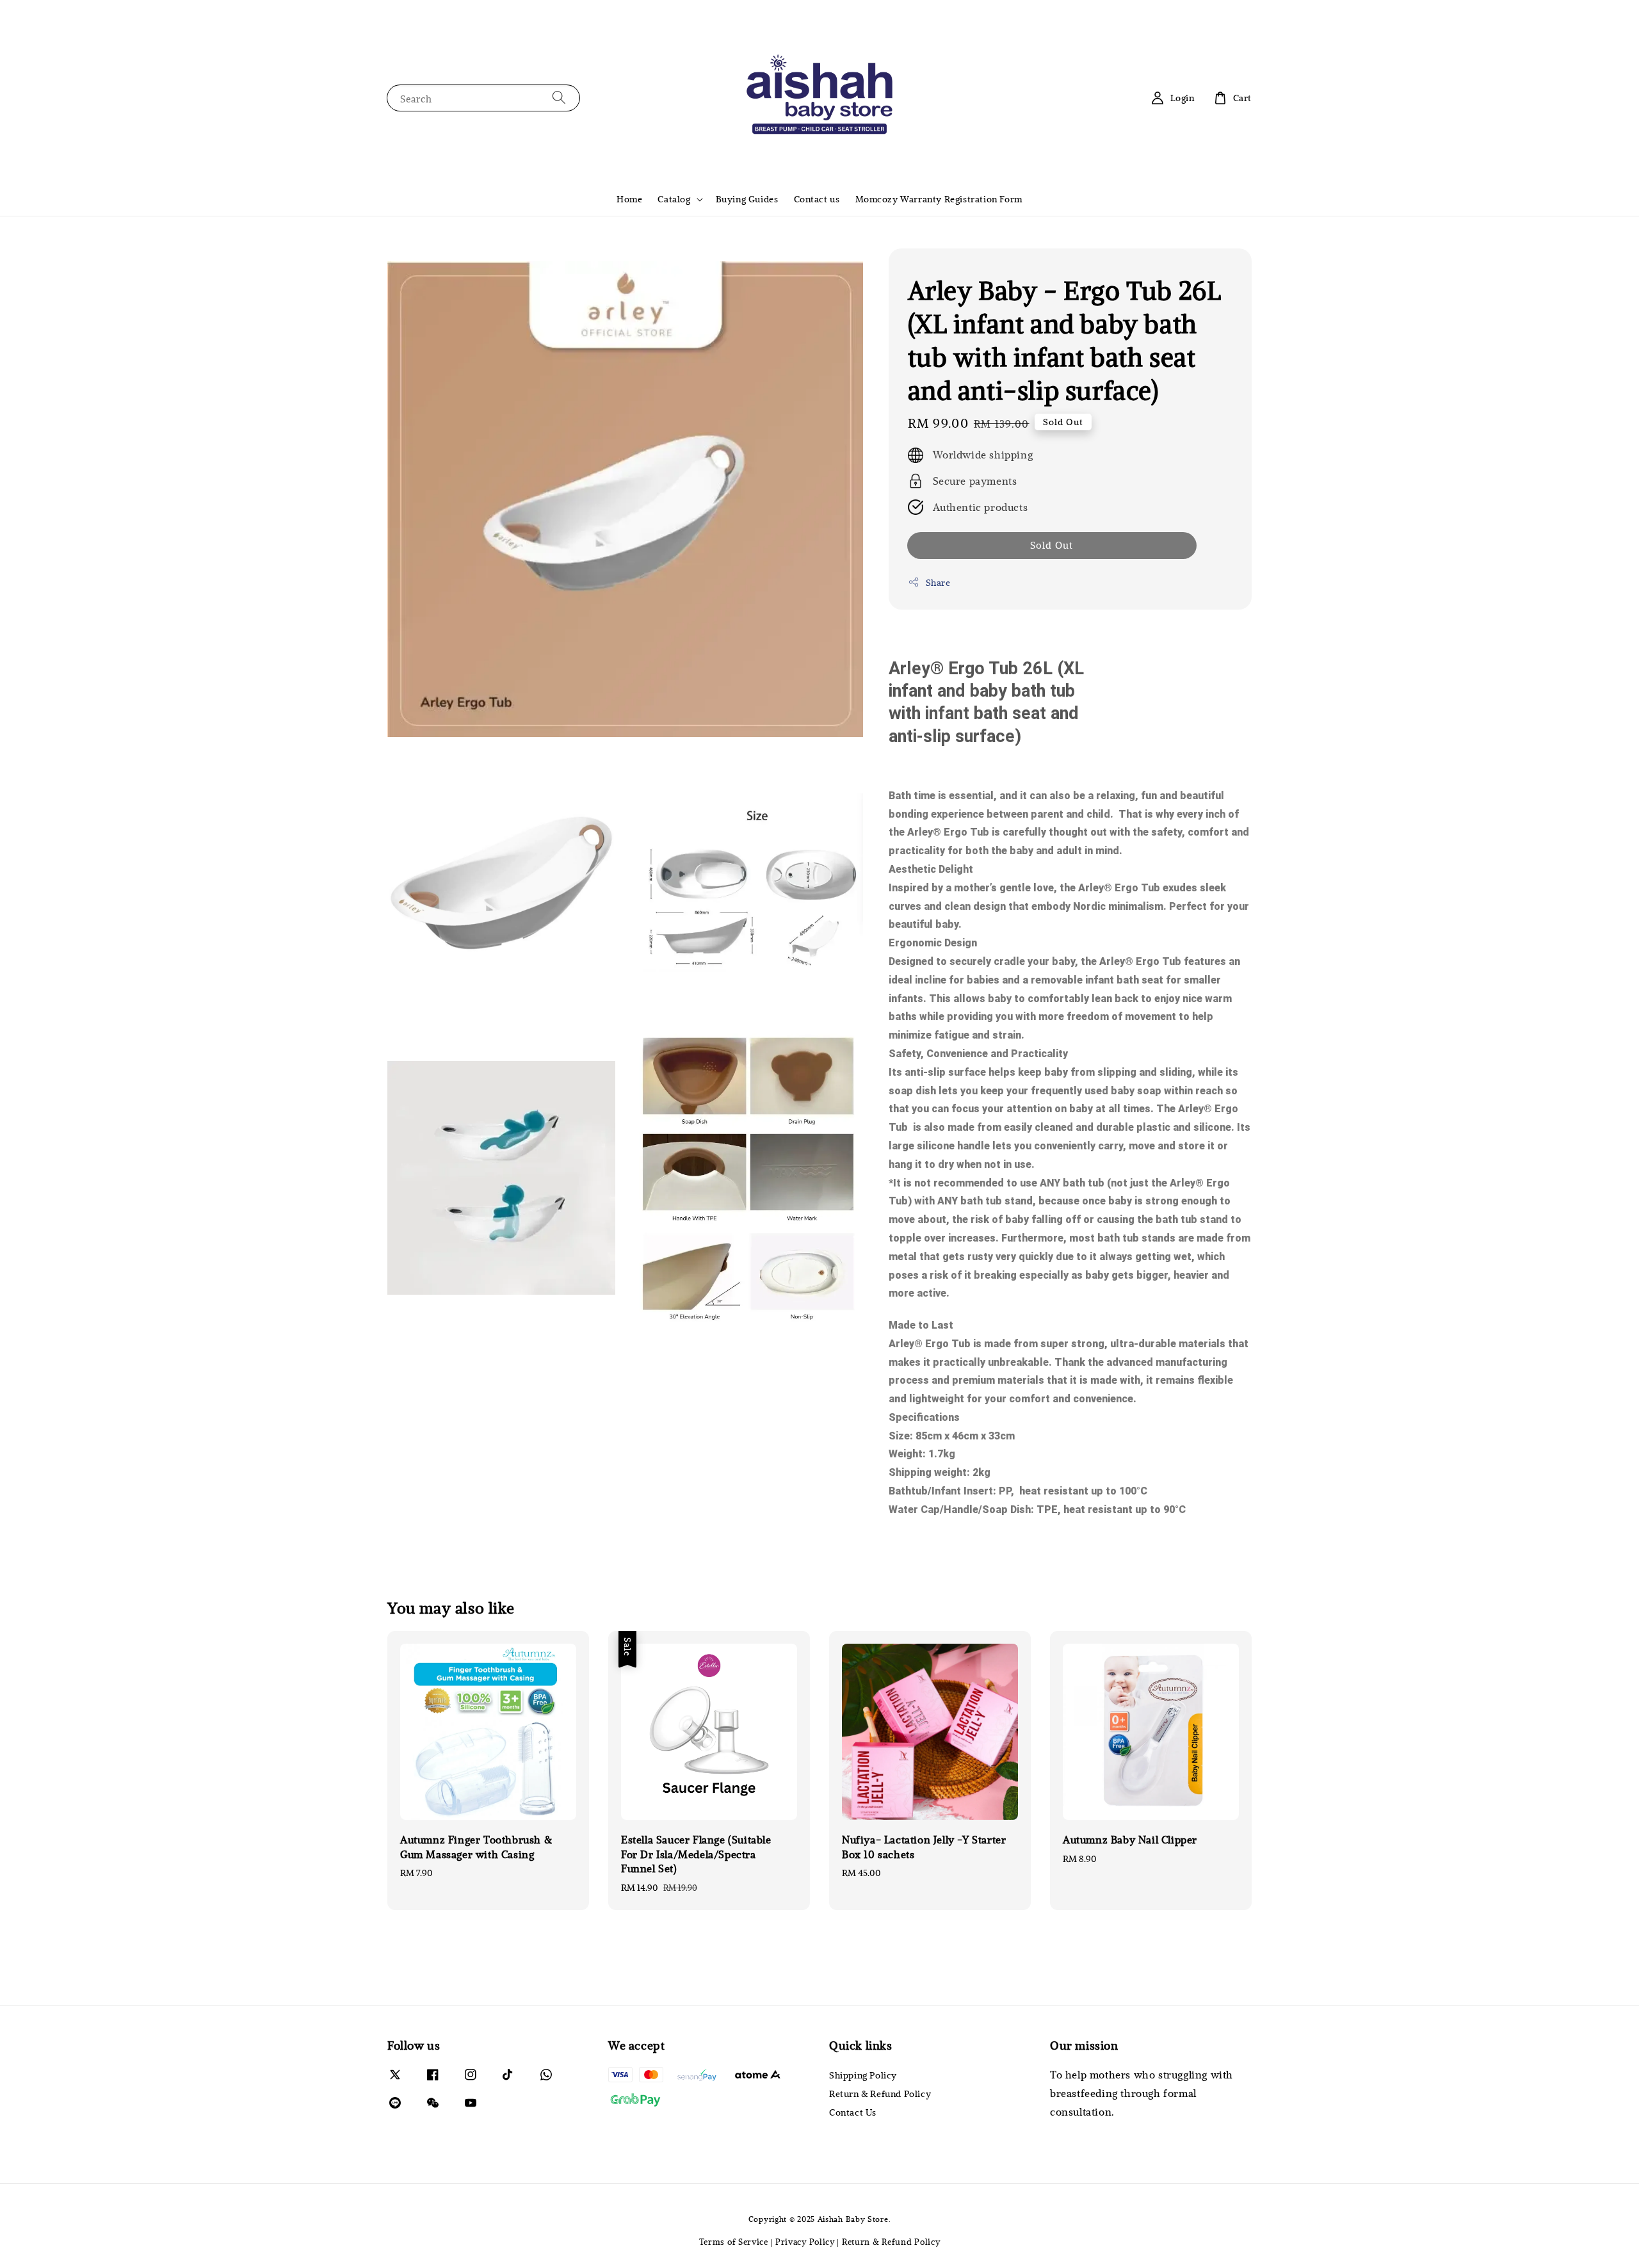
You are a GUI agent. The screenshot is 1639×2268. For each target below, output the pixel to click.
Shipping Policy (863, 2075)
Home (629, 199)
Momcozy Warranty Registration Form (939, 199)
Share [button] (938, 582)
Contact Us (853, 2112)
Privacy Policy (805, 2242)
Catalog (674, 199)
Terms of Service (734, 2242)
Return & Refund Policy (880, 2094)
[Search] (559, 98)
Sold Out (1052, 545)
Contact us (817, 199)
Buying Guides (747, 199)
